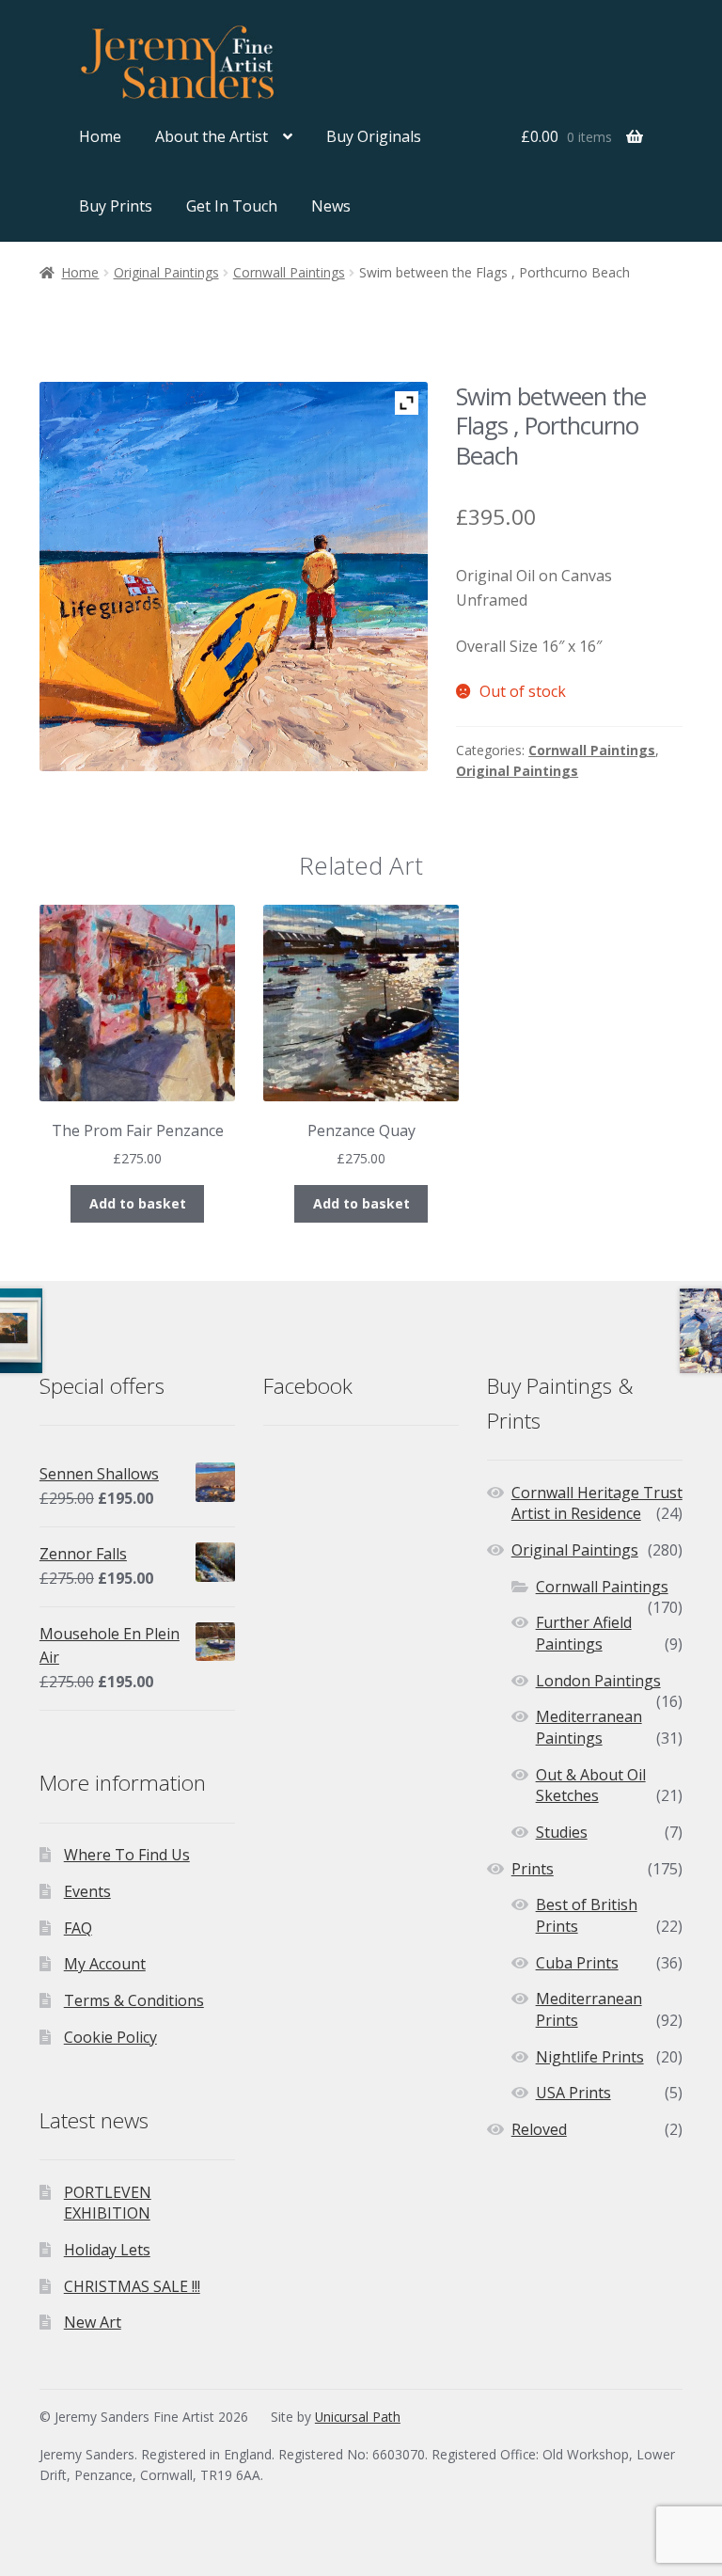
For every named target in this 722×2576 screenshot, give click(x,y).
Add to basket (138, 1203)
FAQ (78, 1928)
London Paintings (598, 1681)
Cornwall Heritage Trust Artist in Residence (597, 1503)
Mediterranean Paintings (589, 1727)
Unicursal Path (358, 2417)
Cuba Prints (577, 1963)
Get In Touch (232, 206)
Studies (562, 1832)
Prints (533, 1869)
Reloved (539, 2129)
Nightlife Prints (590, 2057)
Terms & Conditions (134, 2000)
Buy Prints (116, 206)
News (331, 206)
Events (87, 1891)
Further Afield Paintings (584, 1633)
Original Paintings (166, 272)
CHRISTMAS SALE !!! (132, 2286)
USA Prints (573, 2093)
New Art (93, 2322)
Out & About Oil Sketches (591, 1786)
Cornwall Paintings (289, 272)
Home (100, 136)
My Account (105, 1964)
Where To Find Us (127, 1855)
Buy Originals (374, 136)
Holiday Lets (107, 2250)
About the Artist (212, 136)
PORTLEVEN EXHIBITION (108, 2203)
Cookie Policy (110, 2037)
